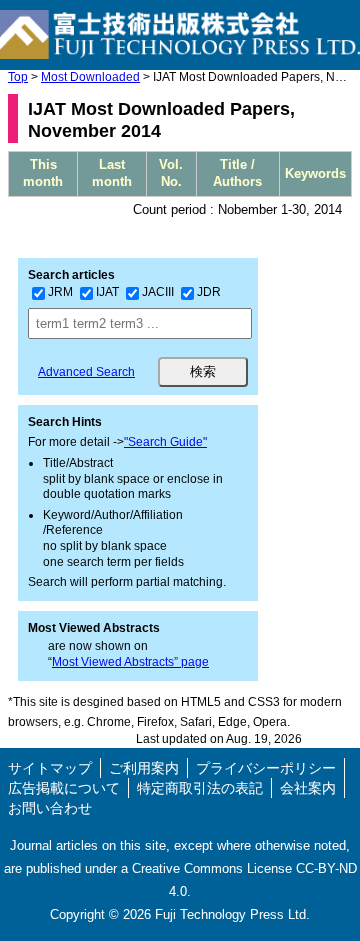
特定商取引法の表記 (200, 788)
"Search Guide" (165, 442)
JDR (209, 292)
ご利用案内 (144, 768)
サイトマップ (50, 768)
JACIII (158, 292)
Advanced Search (86, 372)
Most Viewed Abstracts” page (130, 662)
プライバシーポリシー (266, 768)
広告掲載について (64, 788)
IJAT (107, 292)
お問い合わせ (50, 808)
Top (18, 77)
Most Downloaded (90, 77)
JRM (60, 292)
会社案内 (308, 788)
